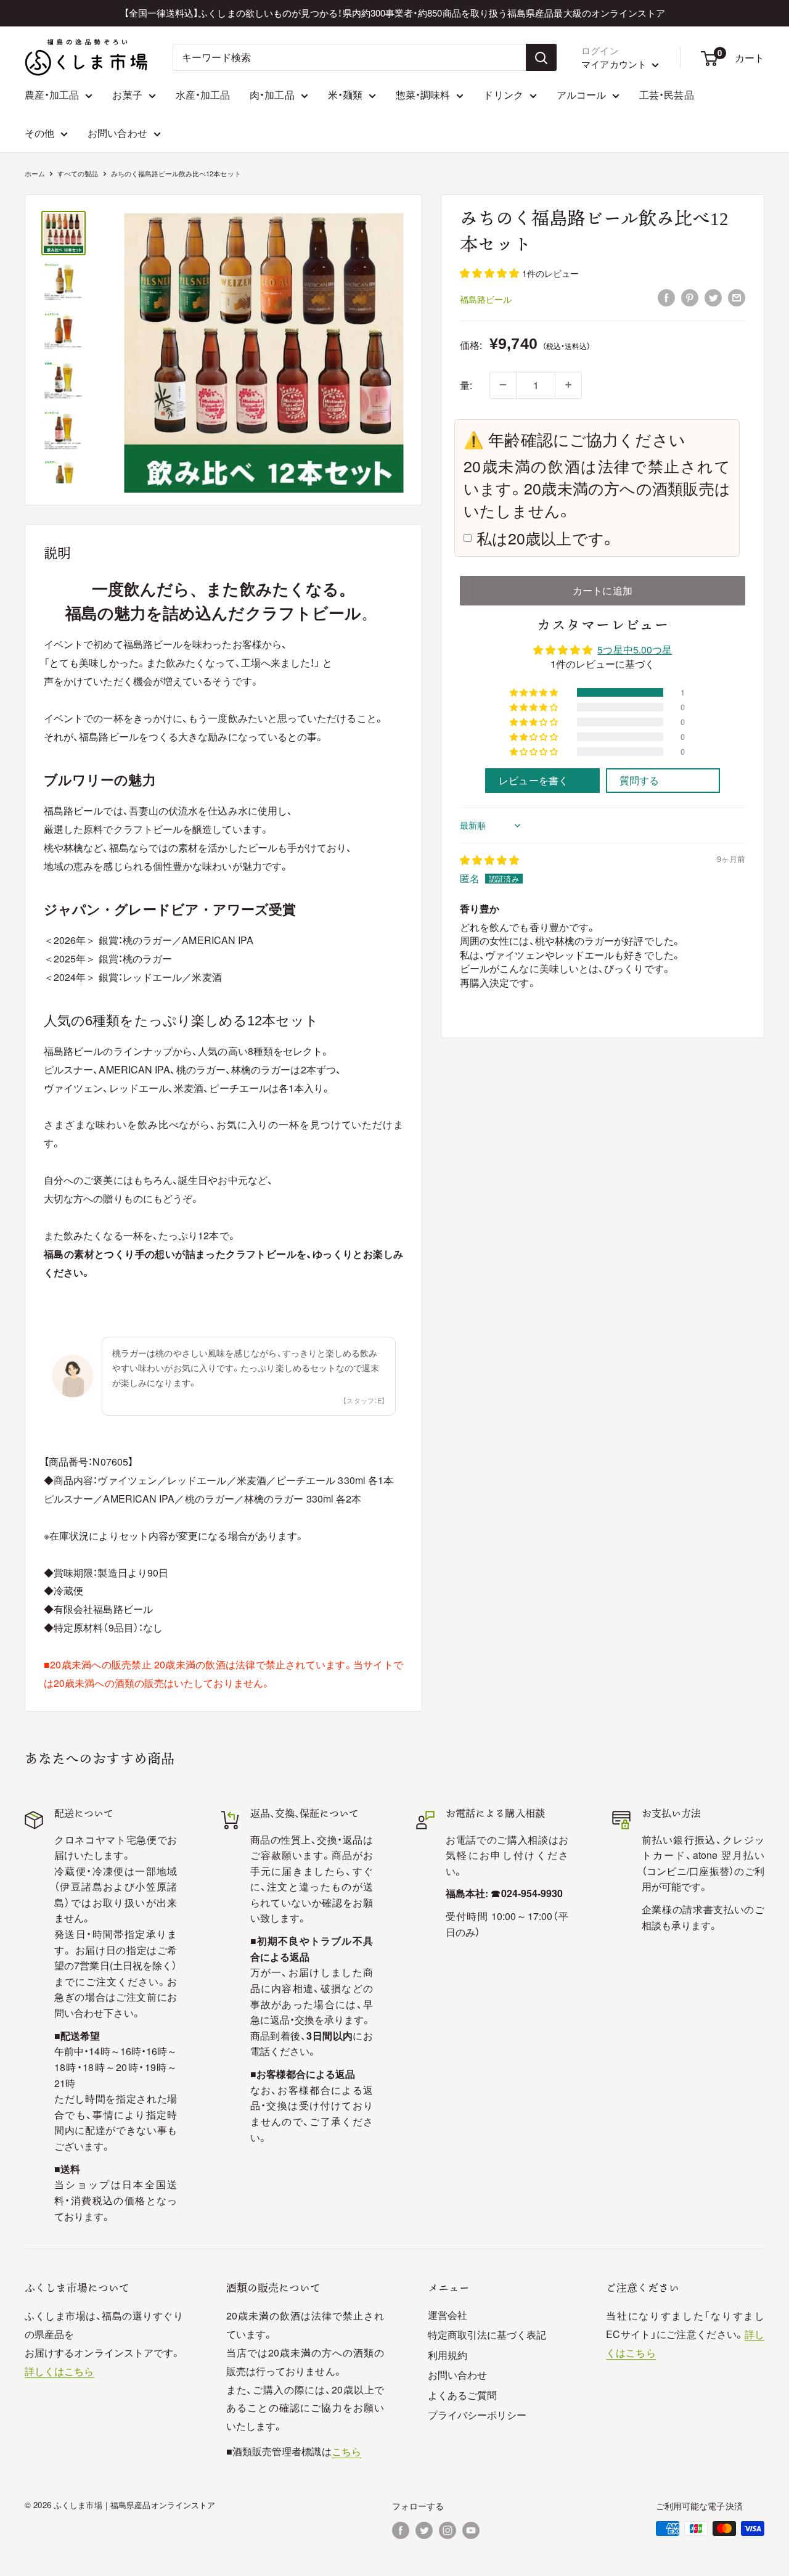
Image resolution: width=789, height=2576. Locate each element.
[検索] (541, 57)
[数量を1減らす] (503, 385)
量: (466, 384)
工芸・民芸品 (666, 95)
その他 (39, 133)
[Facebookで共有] (666, 297)
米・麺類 (345, 95)
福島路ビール (486, 298)
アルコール (581, 95)
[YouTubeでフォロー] (471, 2530)
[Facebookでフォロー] (401, 2530)
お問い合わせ (117, 133)
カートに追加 (602, 590)
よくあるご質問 (463, 2395)
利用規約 (448, 2355)
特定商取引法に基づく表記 (487, 2335)
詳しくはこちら (59, 2371)
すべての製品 (78, 173)
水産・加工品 (203, 95)
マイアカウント (615, 64)
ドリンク (503, 95)
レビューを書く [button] (533, 780)
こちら (346, 2451)
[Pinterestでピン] (690, 297)
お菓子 (127, 95)
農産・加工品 (52, 95)
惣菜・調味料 (423, 95)
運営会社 (448, 2315)
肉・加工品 (272, 95)
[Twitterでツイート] (713, 297)
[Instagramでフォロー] (448, 2530)
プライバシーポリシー (477, 2415)
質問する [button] (639, 780)
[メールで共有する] (737, 297)
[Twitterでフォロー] (424, 2530)
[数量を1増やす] (568, 385)
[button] (491, 273)
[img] (489, 859)
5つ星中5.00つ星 (635, 650)
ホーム (35, 173)
